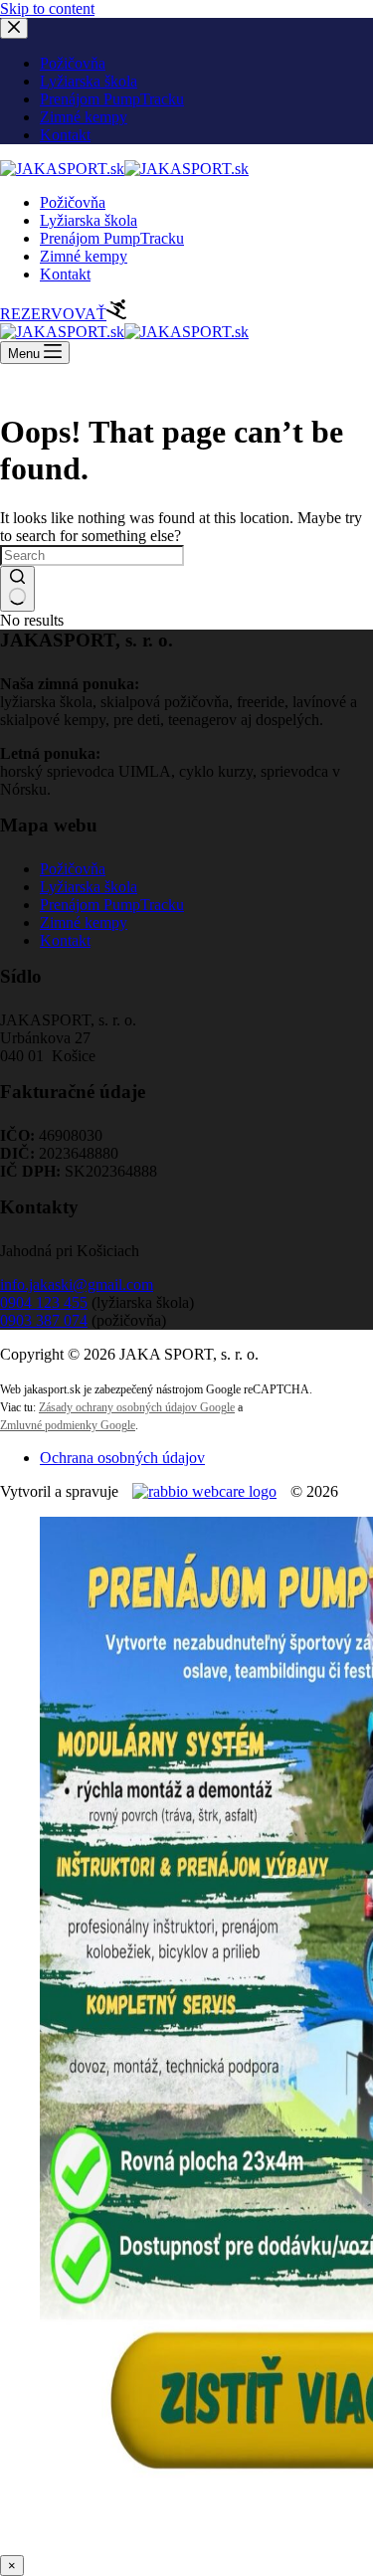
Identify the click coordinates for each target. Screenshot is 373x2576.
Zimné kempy (84, 256)
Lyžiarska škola (89, 220)
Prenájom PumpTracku (112, 238)
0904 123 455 (44, 1302)
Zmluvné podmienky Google (68, 1425)
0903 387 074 (44, 1320)
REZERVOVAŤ (53, 314)
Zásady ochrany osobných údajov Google (137, 1407)
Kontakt (65, 274)
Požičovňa (73, 202)
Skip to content (47, 8)
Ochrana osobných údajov (122, 1458)
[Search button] (17, 589)
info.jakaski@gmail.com (77, 1285)
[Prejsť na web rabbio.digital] (204, 1491)
